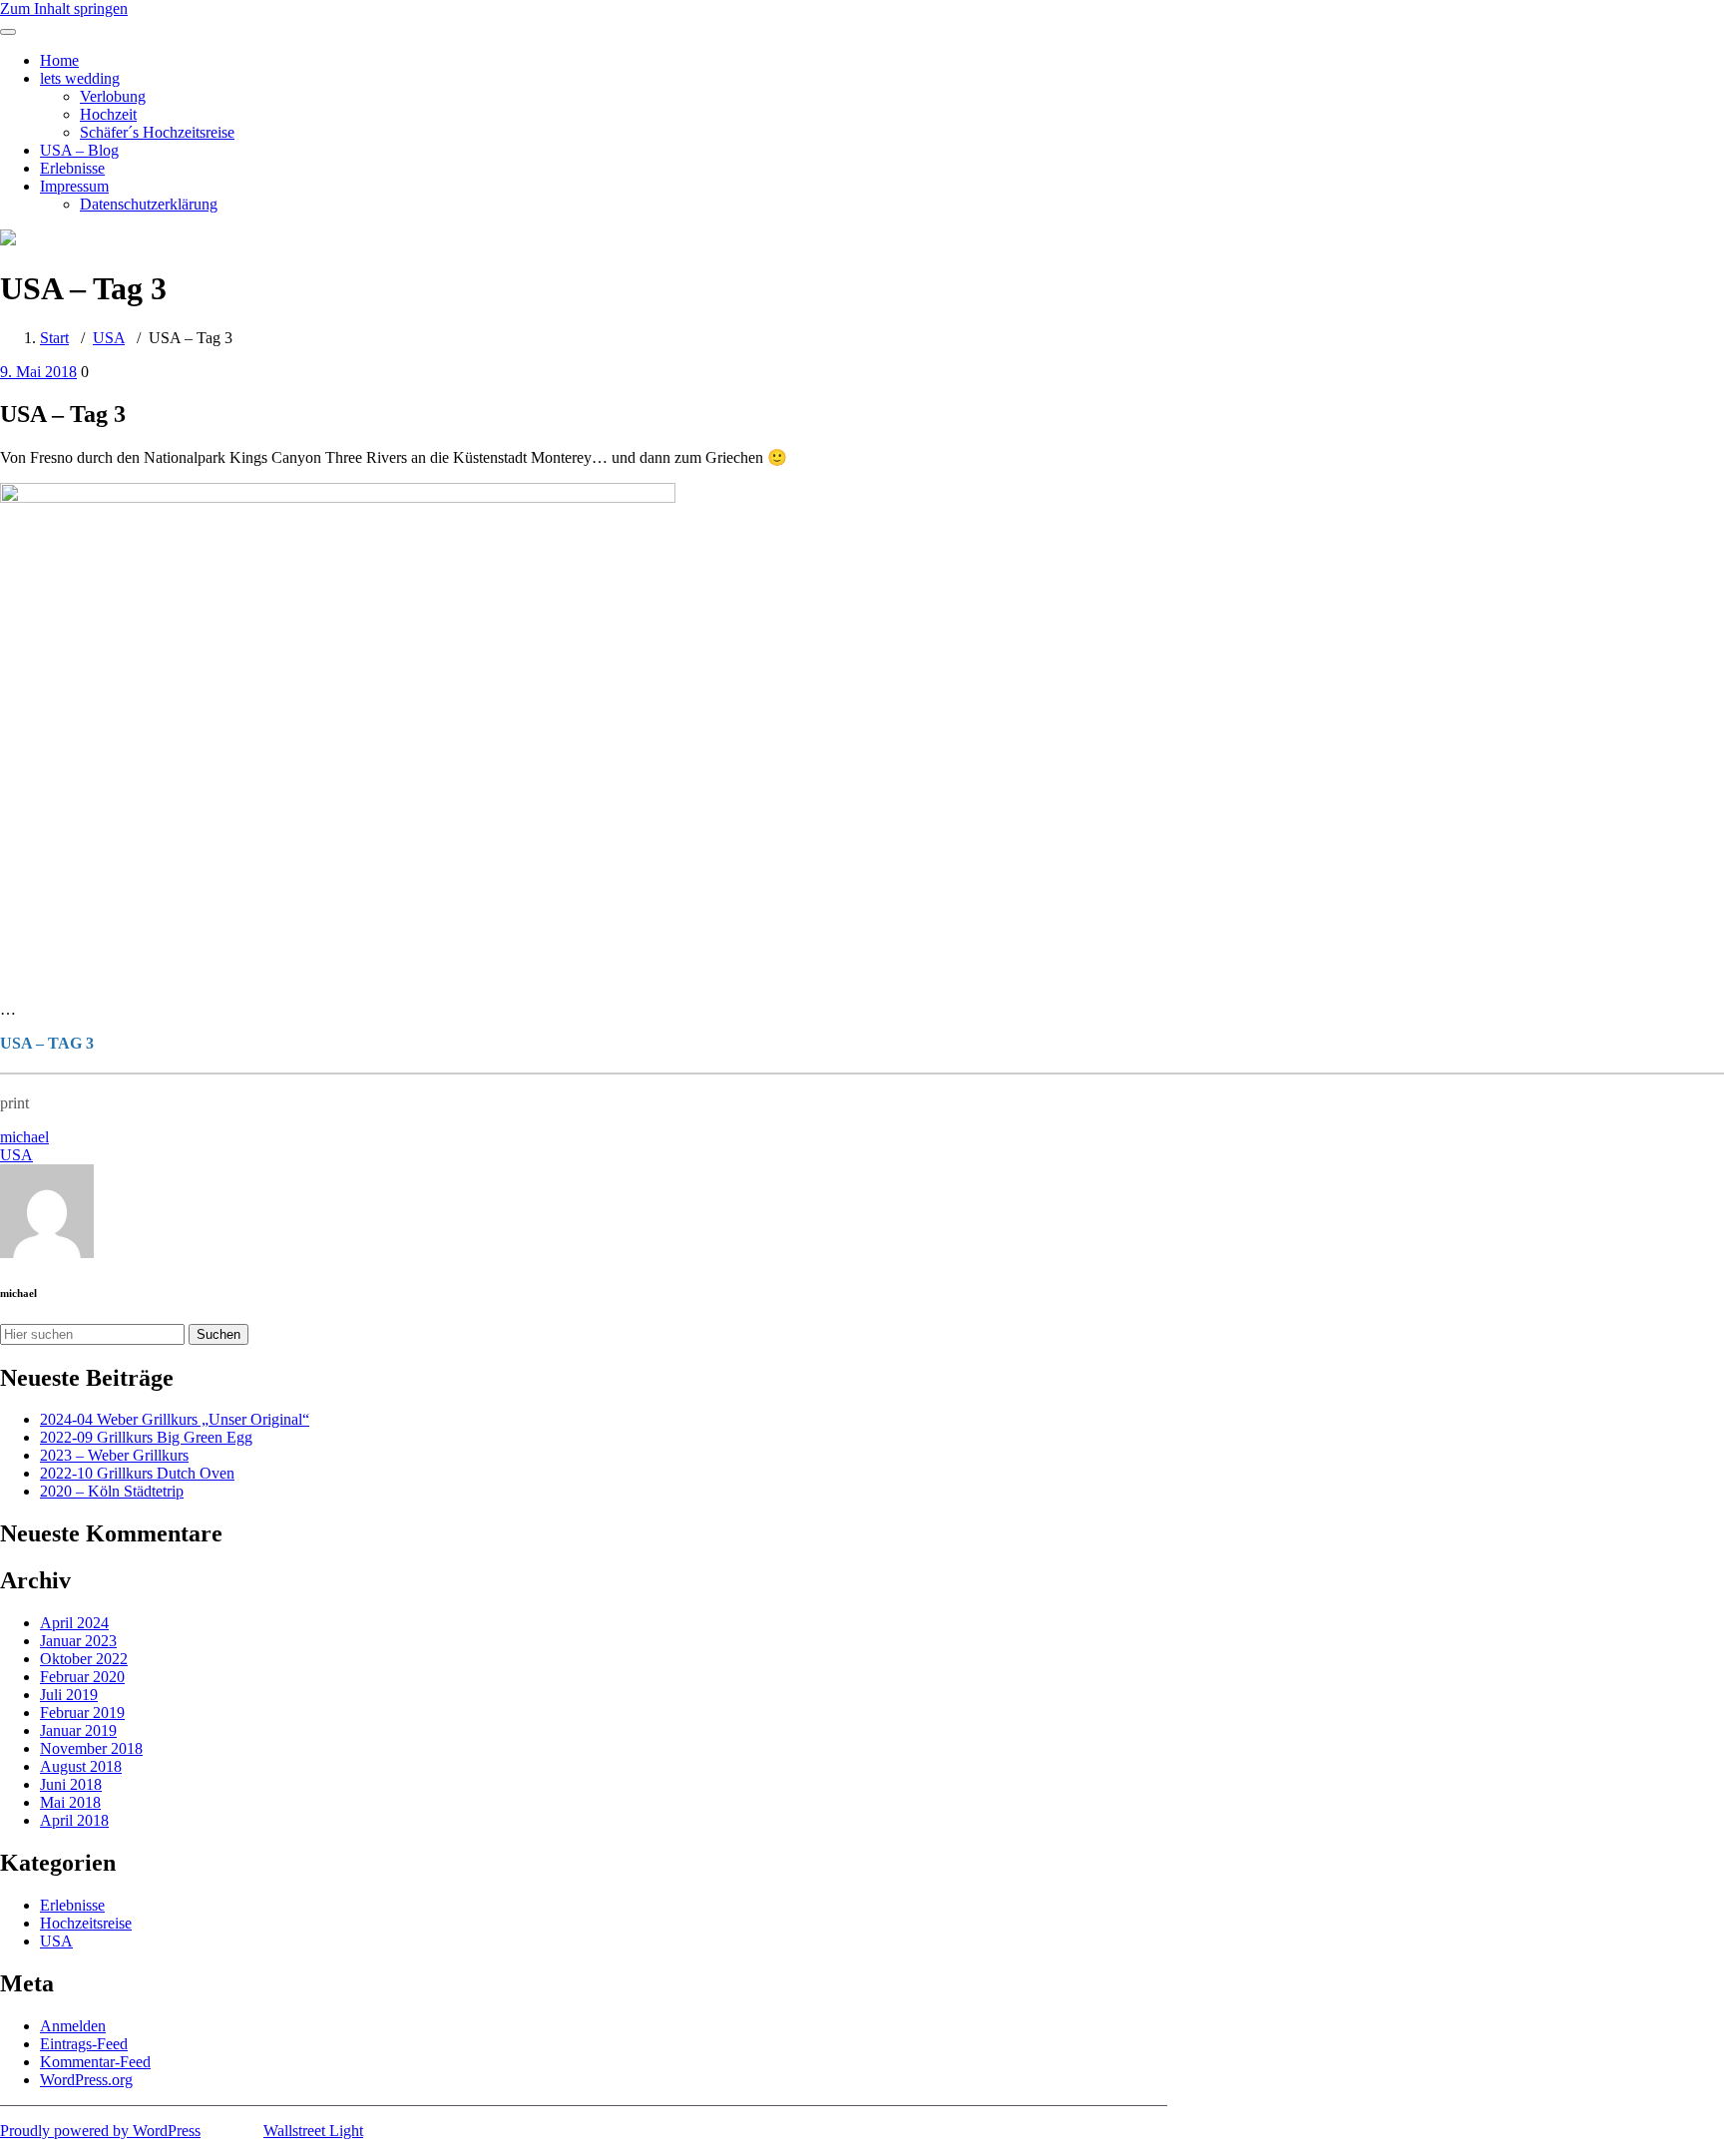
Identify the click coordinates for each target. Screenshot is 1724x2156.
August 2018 (81, 1766)
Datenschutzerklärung (149, 204)
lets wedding (80, 78)
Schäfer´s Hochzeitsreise (157, 132)
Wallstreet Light (313, 2131)
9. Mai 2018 (38, 372)
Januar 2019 (78, 1730)
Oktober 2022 (84, 1659)
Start (54, 338)
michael (24, 1137)
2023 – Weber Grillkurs (114, 1455)
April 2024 (74, 1623)
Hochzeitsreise (86, 1923)
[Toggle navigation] (8, 32)
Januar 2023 (78, 1641)
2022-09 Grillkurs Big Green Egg (146, 1437)
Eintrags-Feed (84, 2044)
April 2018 (74, 1820)
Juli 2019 (69, 1695)
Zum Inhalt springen (64, 8)
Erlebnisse (72, 168)
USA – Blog (79, 150)
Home (59, 60)
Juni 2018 (71, 1784)
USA (109, 338)
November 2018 (91, 1748)
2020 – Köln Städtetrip (112, 1491)
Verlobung (113, 96)
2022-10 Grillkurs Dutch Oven (137, 1473)
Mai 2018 (70, 1802)
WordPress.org (86, 2080)
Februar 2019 (82, 1713)
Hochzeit (108, 114)
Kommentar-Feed (95, 2062)
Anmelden (73, 2026)
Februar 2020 (82, 1677)
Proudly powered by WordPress (100, 2131)
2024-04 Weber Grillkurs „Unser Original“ (175, 1419)
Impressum (74, 186)
